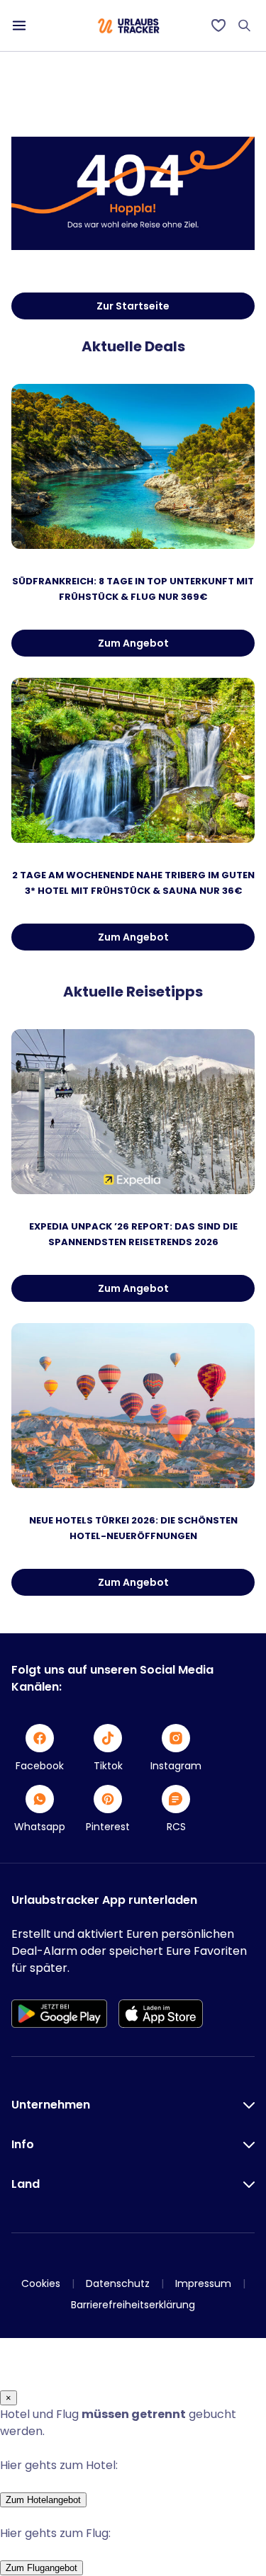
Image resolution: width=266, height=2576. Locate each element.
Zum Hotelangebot (43, 2500)
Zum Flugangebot (41, 2568)
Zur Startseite (133, 306)
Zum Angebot (133, 643)
